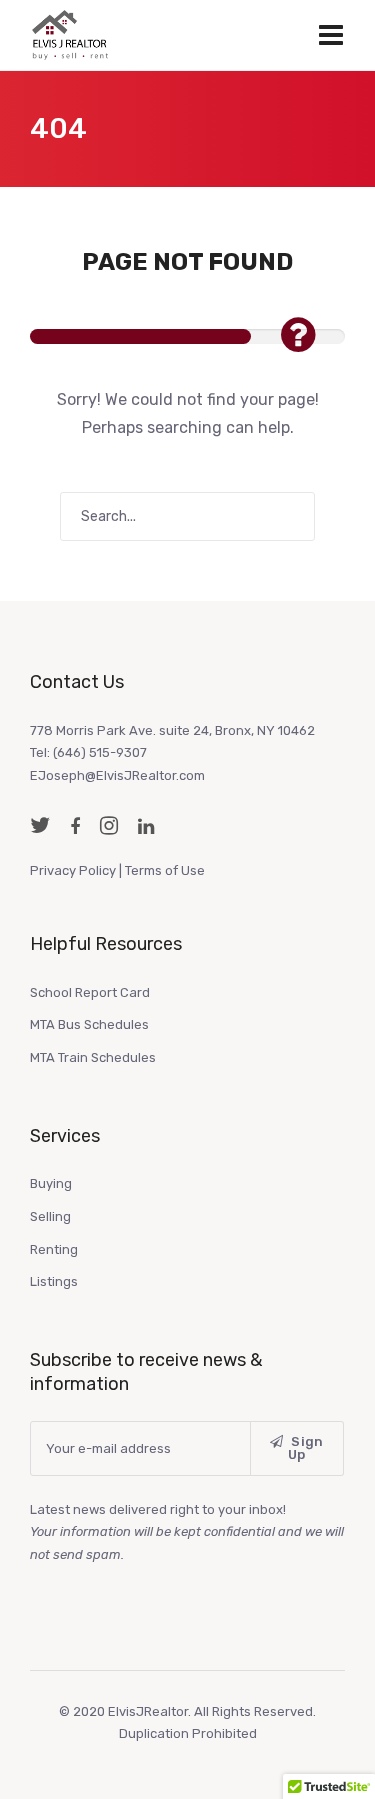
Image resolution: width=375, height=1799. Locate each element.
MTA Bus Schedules (89, 1024)
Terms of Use (165, 870)
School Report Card (90, 992)
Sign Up (306, 1448)
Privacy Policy (73, 870)
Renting (54, 1249)
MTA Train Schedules (93, 1057)
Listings (54, 1281)
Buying (51, 1183)
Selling (50, 1216)
